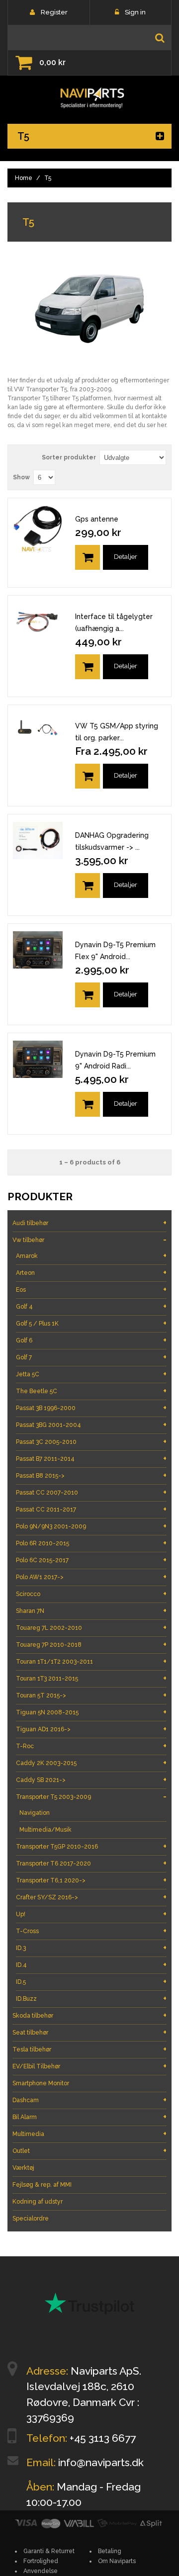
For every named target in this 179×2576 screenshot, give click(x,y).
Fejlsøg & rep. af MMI (42, 2185)
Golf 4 (91, 1306)
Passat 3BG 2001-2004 (91, 1425)
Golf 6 (91, 1340)
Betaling (110, 2551)
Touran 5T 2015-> (91, 1695)
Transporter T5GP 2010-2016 (91, 1846)
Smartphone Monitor (41, 2083)
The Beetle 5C (91, 1391)
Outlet (89, 2151)
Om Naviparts (117, 2561)
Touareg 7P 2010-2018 (91, 1644)
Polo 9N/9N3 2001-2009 (91, 1526)
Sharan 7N (91, 1611)
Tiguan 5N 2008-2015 (91, 1712)
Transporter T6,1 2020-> (91, 1880)
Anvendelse (41, 2571)
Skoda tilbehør (89, 2015)
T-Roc (91, 1746)
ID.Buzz (91, 1999)
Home (24, 178)
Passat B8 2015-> (91, 1475)
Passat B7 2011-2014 (91, 1459)
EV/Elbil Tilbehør (89, 2066)
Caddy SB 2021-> (91, 1780)
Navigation (35, 1813)
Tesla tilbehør (89, 2049)
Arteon (91, 1273)
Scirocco (91, 1594)
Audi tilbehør (89, 1223)
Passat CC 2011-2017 (91, 1509)
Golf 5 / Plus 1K (91, 1323)
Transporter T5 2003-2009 (91, 1797)
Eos (91, 1289)
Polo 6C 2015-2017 (91, 1560)
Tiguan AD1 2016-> (91, 1729)
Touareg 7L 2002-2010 (91, 1628)
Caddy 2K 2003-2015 (91, 1763)
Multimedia (89, 2134)
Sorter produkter (69, 457)
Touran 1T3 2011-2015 (91, 1678)
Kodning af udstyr (38, 2202)
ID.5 (91, 1982)
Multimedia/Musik (45, 1830)
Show (21, 477)
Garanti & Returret (49, 2551)
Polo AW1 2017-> (91, 1577)
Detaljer (126, 557)
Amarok (91, 1256)
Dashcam (89, 2100)
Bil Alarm (89, 2117)
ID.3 (91, 1948)
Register (54, 12)
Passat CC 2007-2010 (91, 1492)
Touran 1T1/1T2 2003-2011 (91, 1661)
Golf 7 (91, 1357)
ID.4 (91, 1965)
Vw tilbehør (89, 1240)
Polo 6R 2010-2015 (91, 1543)
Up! (91, 1914)
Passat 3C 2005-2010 (91, 1442)
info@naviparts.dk (101, 2462)
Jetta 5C (91, 1374)
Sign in (135, 12)
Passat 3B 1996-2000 (91, 1408)
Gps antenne (97, 519)
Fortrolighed (41, 2561)
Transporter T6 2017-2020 (91, 1863)
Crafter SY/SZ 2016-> (91, 1897)
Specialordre (31, 2219)
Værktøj (23, 2168)
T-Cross (91, 1931)
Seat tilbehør (89, 2032)
